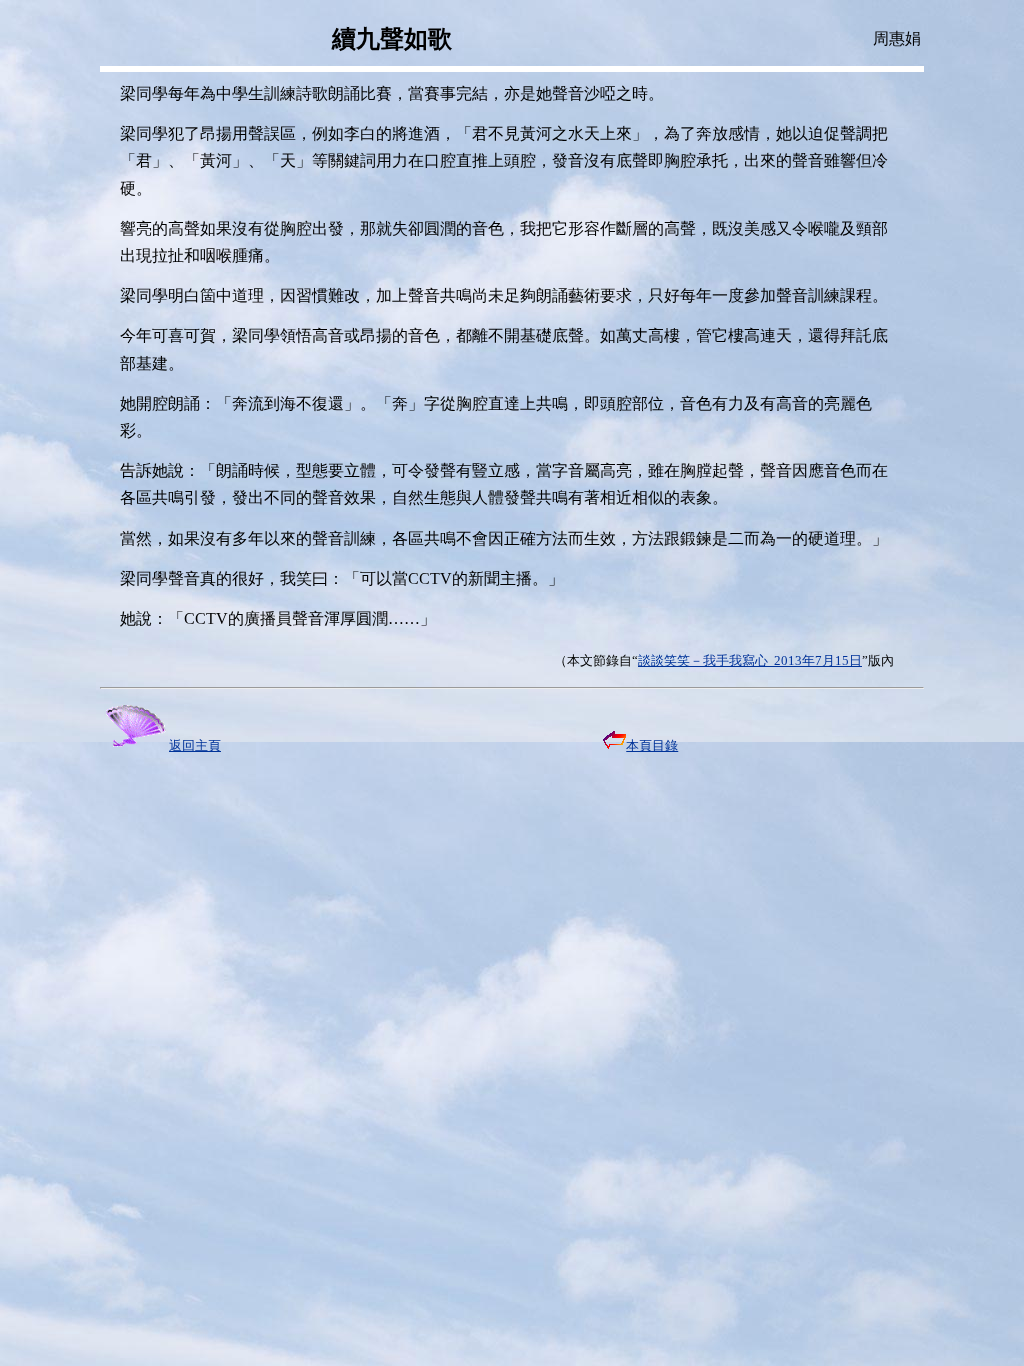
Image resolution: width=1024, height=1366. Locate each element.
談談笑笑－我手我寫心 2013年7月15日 (750, 660)
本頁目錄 (652, 745)
